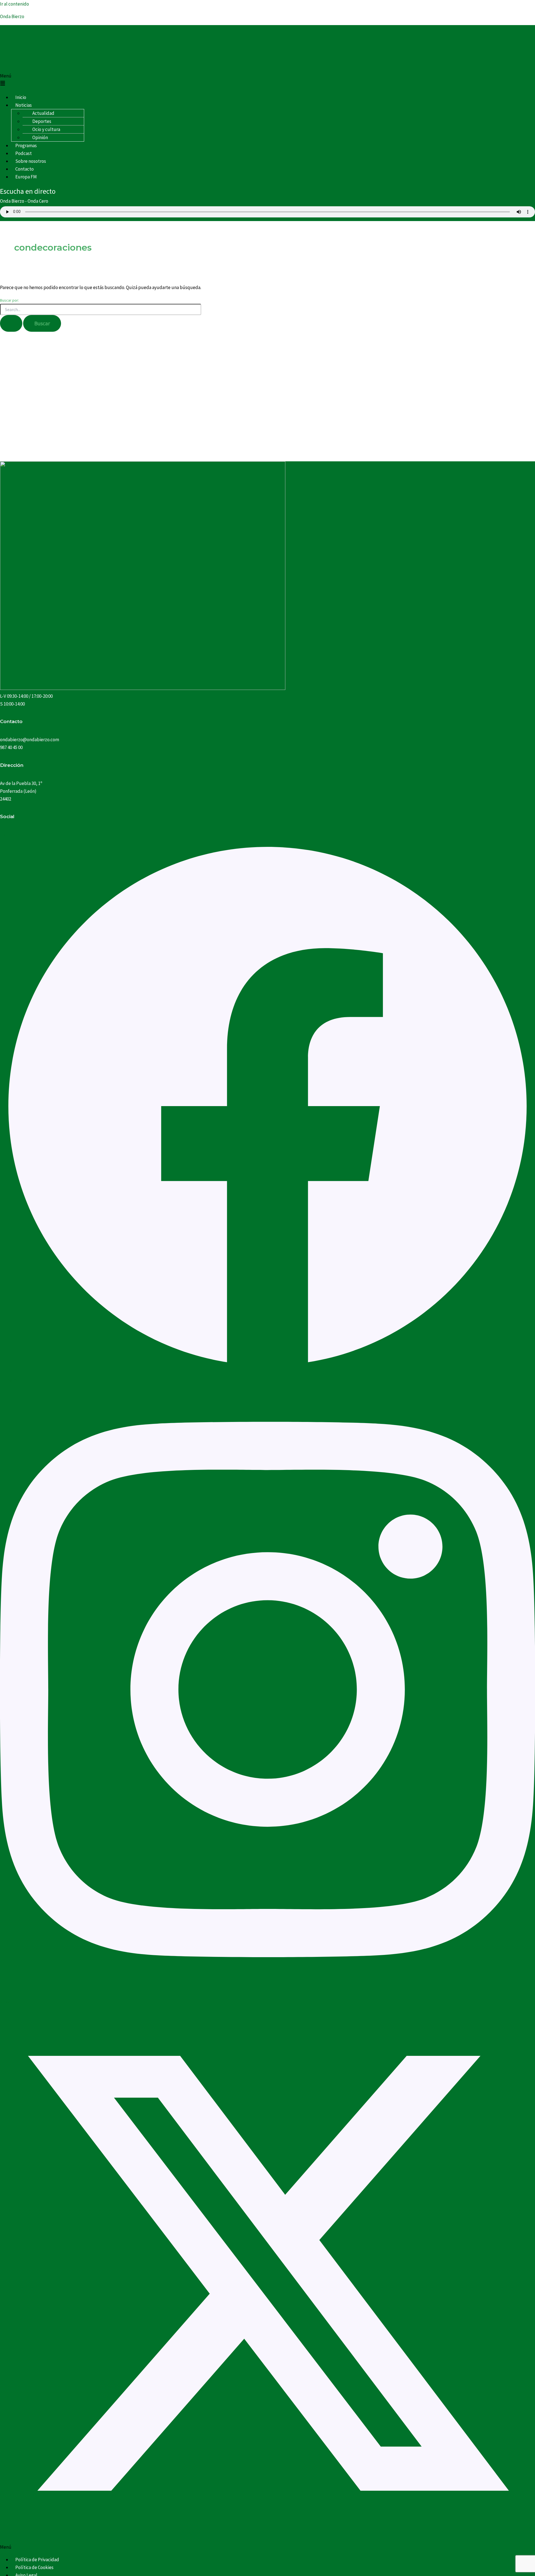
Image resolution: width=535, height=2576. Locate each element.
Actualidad (43, 113)
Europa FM (26, 177)
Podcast (24, 153)
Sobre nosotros (31, 161)
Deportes (42, 121)
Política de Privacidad (37, 2560)
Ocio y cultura (46, 129)
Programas (26, 146)
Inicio (21, 97)
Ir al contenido (14, 4)
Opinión (40, 137)
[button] (267, 80)
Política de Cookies (34, 2567)
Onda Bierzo (12, 16)
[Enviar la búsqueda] (11, 323)
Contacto (25, 169)
